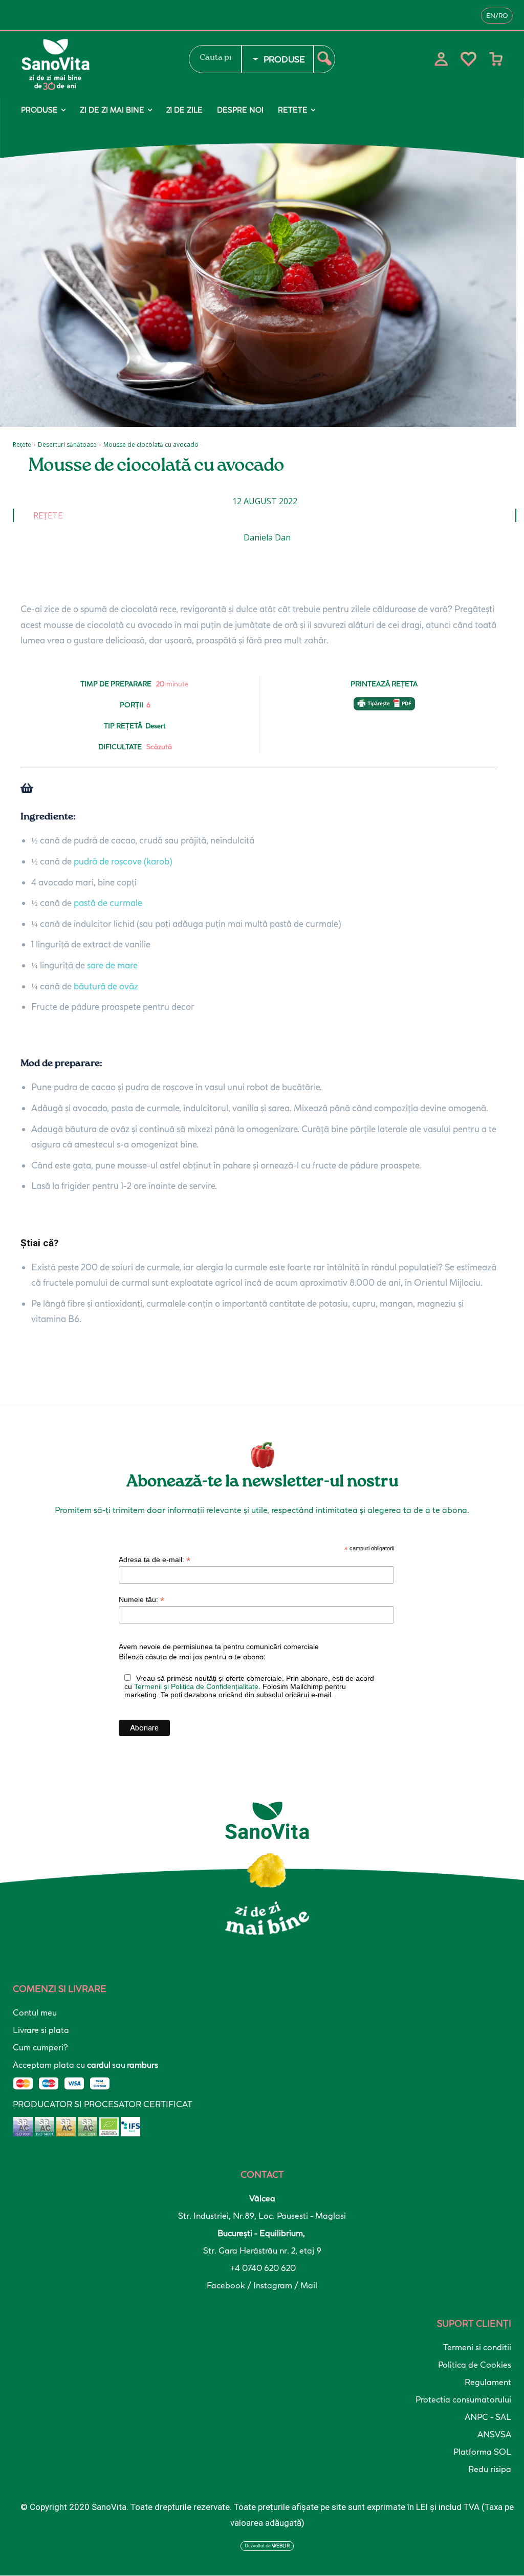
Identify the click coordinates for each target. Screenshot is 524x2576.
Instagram (274, 2285)
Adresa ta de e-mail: (155, 1560)
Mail (309, 2285)
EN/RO (497, 16)
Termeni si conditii (477, 2347)
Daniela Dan (267, 537)
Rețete (22, 445)
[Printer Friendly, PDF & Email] (384, 709)
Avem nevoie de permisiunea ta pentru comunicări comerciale (219, 1647)
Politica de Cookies (475, 2365)
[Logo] (95, 64)
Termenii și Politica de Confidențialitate (196, 1686)
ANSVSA (494, 2434)
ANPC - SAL (488, 2417)
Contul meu (35, 2012)
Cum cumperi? (40, 2047)
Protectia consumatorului (463, 2399)
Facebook (227, 2285)
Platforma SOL (482, 2452)
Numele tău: (141, 1600)
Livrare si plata (41, 2030)
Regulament (488, 2382)
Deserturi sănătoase (67, 445)
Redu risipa (490, 2469)
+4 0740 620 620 (262, 2268)
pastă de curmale (108, 903)
